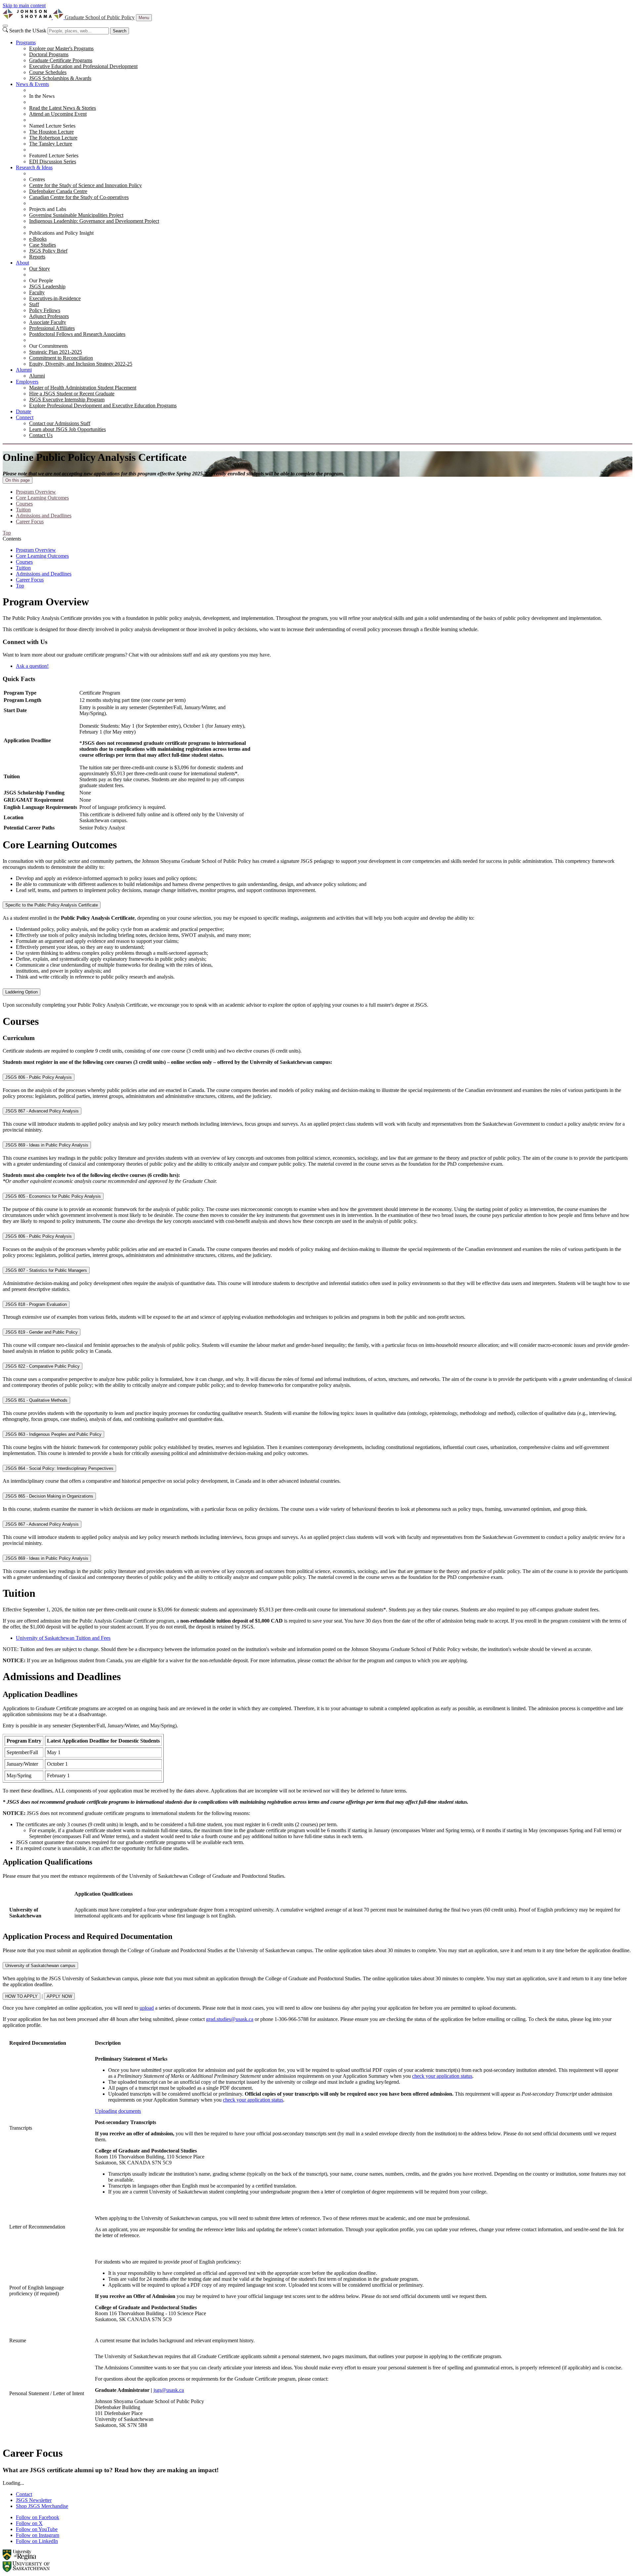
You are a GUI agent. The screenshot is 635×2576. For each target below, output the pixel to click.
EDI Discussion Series (53, 161)
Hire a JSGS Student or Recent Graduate (72, 394)
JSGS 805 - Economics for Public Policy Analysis (53, 1196)
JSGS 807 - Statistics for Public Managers (46, 1270)
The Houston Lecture (51, 132)
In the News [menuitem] (42, 96)
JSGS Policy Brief (48, 251)
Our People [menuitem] (41, 281)
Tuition (23, 510)
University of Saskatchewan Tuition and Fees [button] (63, 1638)
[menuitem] (324, 60)
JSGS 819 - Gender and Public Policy (42, 1332)
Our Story (40, 269)
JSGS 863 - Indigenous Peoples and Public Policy (53, 1434)
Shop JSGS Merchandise (42, 2506)
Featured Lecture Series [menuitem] (54, 156)
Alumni (24, 370)
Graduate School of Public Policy (100, 17)
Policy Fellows (45, 310)
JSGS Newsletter (34, 2500)
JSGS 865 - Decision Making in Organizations (49, 1496)
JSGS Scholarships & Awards (60, 78)
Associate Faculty (48, 322)
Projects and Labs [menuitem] (48, 209)
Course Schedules (48, 72)
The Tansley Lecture (51, 144)
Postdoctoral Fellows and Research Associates (77, 334)
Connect (25, 417)
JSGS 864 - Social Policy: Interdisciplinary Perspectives (59, 1468)
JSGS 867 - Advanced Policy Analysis (42, 1111)
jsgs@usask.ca (169, 2390)
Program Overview (36, 492)
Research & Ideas (34, 167)
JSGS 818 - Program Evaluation (36, 1304)
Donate (23, 411)
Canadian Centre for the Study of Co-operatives (79, 197)
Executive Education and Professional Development (83, 66)
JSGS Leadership (47, 286)
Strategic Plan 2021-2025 (56, 352)
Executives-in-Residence (55, 298)
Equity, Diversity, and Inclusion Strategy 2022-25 (81, 364)
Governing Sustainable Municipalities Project (76, 215)
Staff (34, 304)
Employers (27, 382)
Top (20, 586)
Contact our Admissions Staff (60, 423)
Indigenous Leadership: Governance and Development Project (94, 221)
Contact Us (41, 435)
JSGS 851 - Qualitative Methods (36, 1400)
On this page (18, 480)
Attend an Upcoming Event (58, 114)
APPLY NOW (59, 1996)
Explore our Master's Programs (61, 48)
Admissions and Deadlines (44, 516)
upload (147, 2008)
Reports (37, 257)
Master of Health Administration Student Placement (83, 388)
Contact (24, 2494)
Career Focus (30, 522)
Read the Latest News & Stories (63, 108)
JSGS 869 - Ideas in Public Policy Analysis (47, 1145)
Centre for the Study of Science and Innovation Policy (85, 185)
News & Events (32, 84)
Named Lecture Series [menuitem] (52, 126)
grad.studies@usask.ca (230, 2019)
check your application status (442, 2076)
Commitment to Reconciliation (61, 358)
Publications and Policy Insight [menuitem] (61, 233)
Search (120, 31)
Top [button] (7, 533)
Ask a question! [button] (32, 666)
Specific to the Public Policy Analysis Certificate (52, 905)
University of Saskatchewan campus (40, 1966)
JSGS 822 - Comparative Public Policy (42, 1366)
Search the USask (28, 31)
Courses (24, 504)
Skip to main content (24, 5)
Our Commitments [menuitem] (48, 346)
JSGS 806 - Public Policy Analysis (39, 1077)
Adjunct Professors (49, 316)
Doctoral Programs (49, 54)
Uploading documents (118, 2111)
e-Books (38, 239)
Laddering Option (21, 992)
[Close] (5, 26)
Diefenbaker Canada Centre (58, 191)
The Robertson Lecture (53, 138)
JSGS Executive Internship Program (67, 400)
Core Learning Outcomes (42, 498)
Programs (26, 42)
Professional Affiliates (52, 328)
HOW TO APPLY (21, 1996)
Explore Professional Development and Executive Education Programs (103, 405)
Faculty (37, 292)
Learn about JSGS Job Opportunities (67, 429)
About (22, 263)
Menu (144, 18)
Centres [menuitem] (37, 179)
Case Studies (42, 245)
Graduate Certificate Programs (61, 60)
